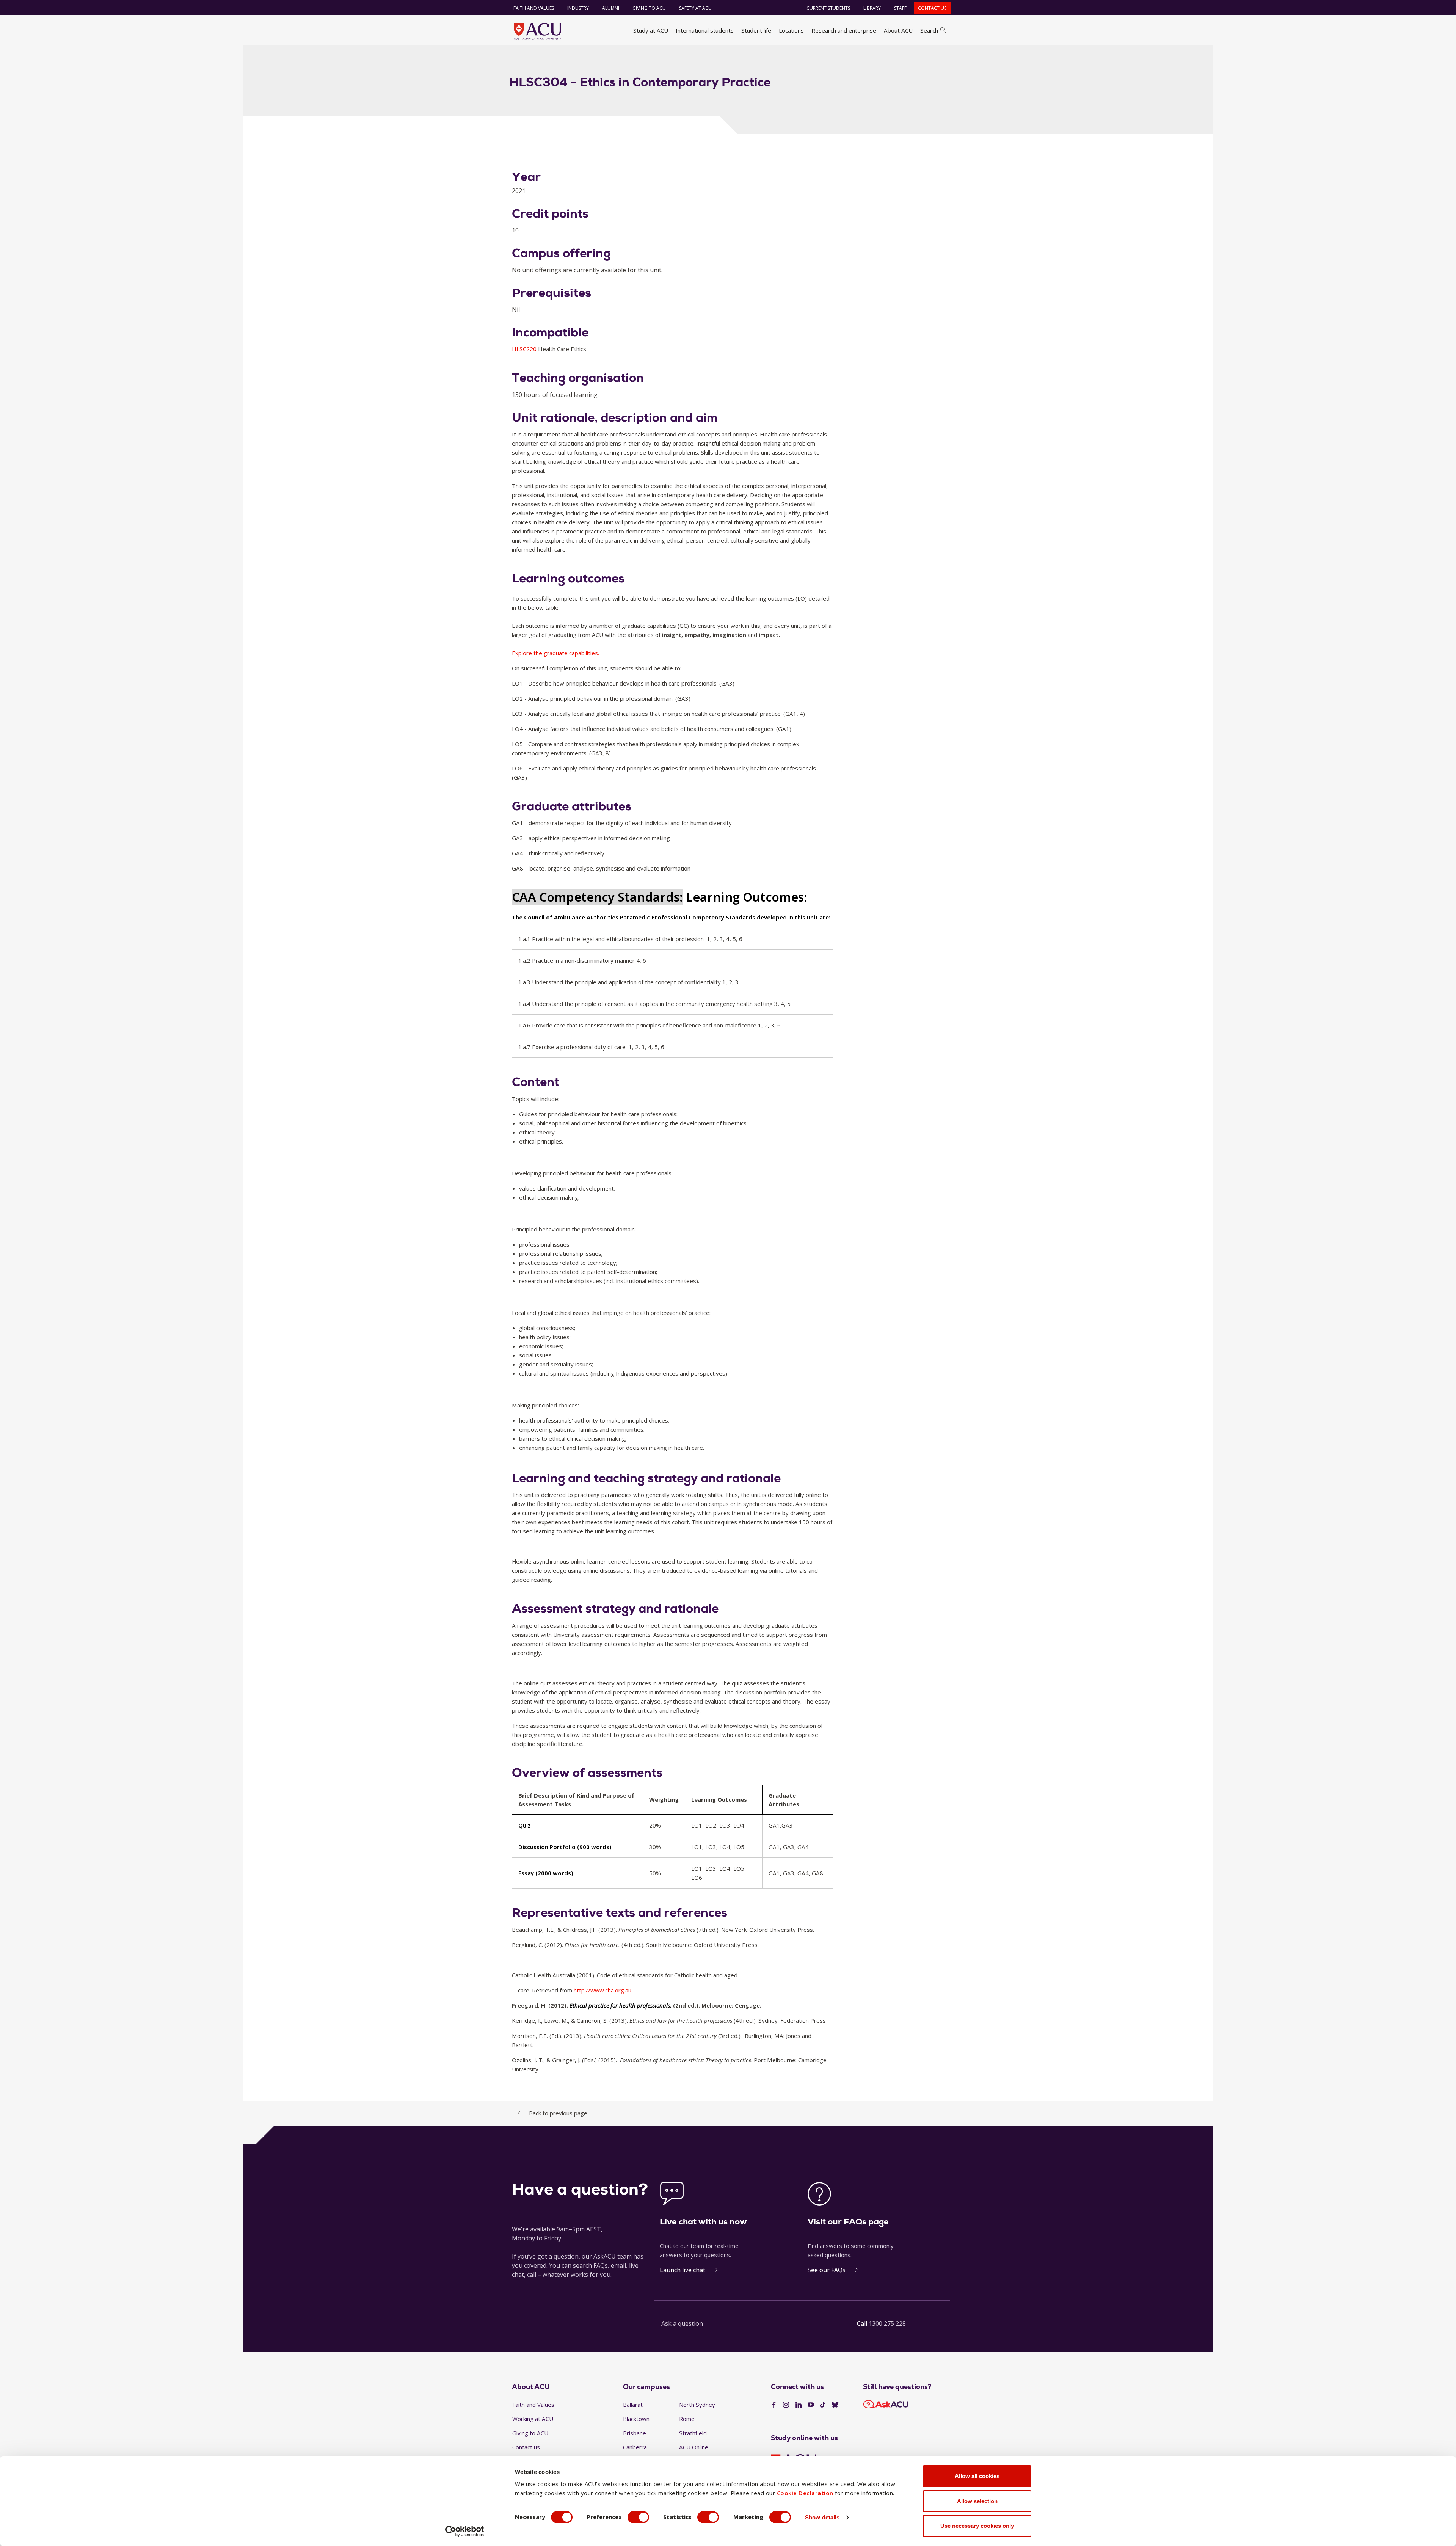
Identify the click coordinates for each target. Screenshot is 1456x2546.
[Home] (537, 31)
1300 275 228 (887, 2323)
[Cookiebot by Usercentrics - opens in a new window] (465, 2531)
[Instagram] (786, 2405)
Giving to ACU (649, 8)
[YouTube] (811, 2405)
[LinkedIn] (799, 2405)
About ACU (898, 30)
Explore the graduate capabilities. (555, 653)
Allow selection (977, 2501)
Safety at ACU (695, 8)
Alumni (611, 8)
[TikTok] (823, 2405)
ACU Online (694, 2447)
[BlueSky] (835, 2405)
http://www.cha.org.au (602, 1990)
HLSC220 (525, 349)
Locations (791, 30)
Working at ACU (533, 2419)
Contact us (932, 8)
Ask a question (682, 2323)
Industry (578, 8)
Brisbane (635, 2433)
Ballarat (633, 2405)
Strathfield (693, 2433)
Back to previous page (558, 2113)
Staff (900, 8)
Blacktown (636, 2419)
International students (705, 30)
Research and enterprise (844, 30)
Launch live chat (682, 2270)
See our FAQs (827, 2270)
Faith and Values (534, 8)
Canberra (635, 2447)
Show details (822, 2517)
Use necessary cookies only (977, 2526)
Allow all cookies (977, 2476)
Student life (756, 30)
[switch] (638, 2517)
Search (929, 30)
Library (872, 8)
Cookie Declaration (805, 2493)
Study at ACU (651, 30)
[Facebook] (774, 2405)
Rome (687, 2419)
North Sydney (697, 2405)
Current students (828, 8)
